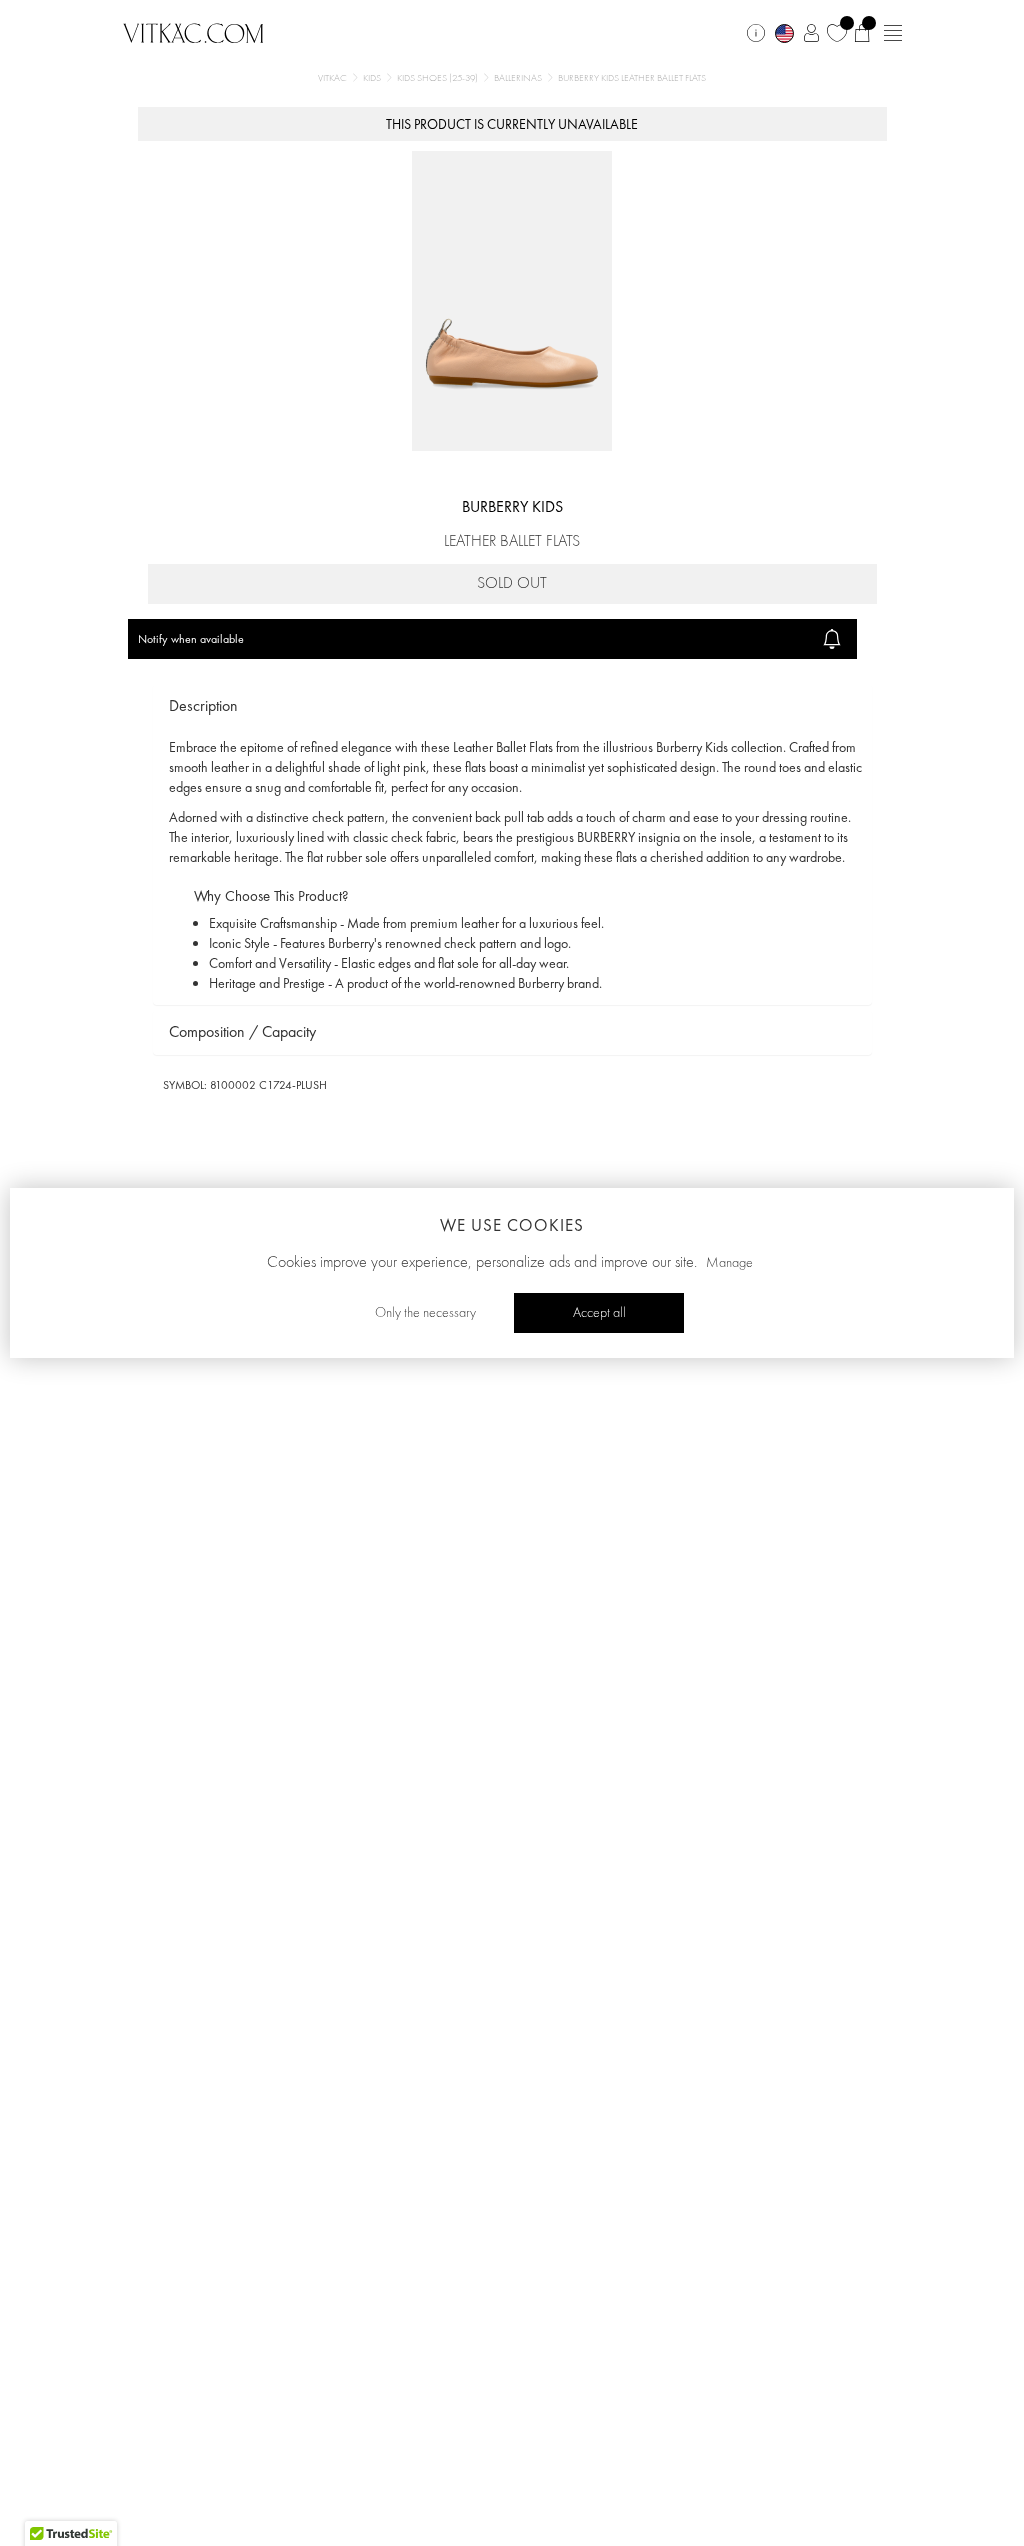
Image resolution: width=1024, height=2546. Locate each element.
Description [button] (203, 705)
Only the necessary (425, 1313)
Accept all (599, 1313)
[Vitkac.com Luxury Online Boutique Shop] (193, 31)
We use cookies (512, 1225)
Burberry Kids (512, 506)
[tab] (512, 706)
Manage (729, 1263)
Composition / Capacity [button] (242, 1031)
